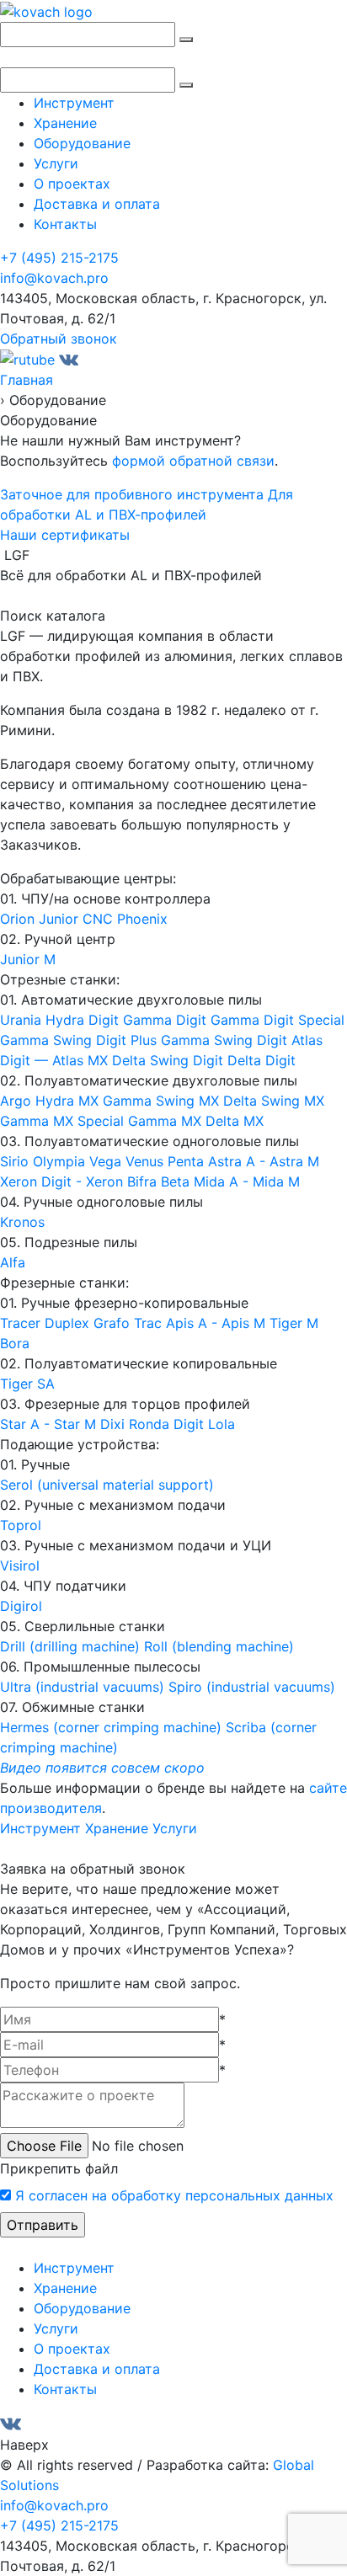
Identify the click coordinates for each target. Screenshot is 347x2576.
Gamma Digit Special (278, 1020)
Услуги (56, 163)
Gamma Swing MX (163, 1101)
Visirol (20, 1565)
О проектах (72, 184)
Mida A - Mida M (247, 1181)
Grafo (114, 1323)
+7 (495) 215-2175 (59, 258)
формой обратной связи (193, 461)
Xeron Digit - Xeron (64, 1181)
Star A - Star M (50, 1424)
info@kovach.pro (54, 278)
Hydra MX (69, 1101)
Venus (147, 1161)
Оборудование (82, 143)
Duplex (69, 1323)
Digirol (21, 1606)
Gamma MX (167, 1121)
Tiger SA (27, 1384)
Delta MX (235, 1121)
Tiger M (294, 1323)
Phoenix (142, 919)
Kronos (22, 1222)
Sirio (16, 1161)
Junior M (28, 959)
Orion (19, 919)
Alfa (13, 1262)
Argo (18, 1101)
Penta (188, 1161)
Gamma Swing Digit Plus (80, 1040)
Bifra (144, 1181)
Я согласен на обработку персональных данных (174, 2195)
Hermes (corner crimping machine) (113, 1727)
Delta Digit (262, 1060)
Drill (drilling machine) (72, 1646)
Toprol (21, 1525)
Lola (222, 1424)
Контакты (65, 224)
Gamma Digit (167, 1020)
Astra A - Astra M (264, 1161)
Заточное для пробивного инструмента (132, 494)
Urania (23, 1020)
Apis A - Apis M (218, 1323)
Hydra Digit (84, 1020)
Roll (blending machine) (219, 1646)
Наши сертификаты (65, 535)
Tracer (22, 1323)
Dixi (115, 1424)
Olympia (61, 1161)
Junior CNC (78, 919)
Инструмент (74, 103)
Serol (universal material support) (107, 1485)
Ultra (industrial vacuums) (84, 1687)
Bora (15, 1343)
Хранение (65, 123)
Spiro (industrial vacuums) (252, 1687)
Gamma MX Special (64, 1121)
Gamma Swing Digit (226, 1040)
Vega (107, 1161)
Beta (177, 1181)
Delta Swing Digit (170, 1060)
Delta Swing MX (274, 1101)
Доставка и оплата (97, 204)
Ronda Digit (168, 1424)
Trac (150, 1323)
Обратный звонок (59, 339)
